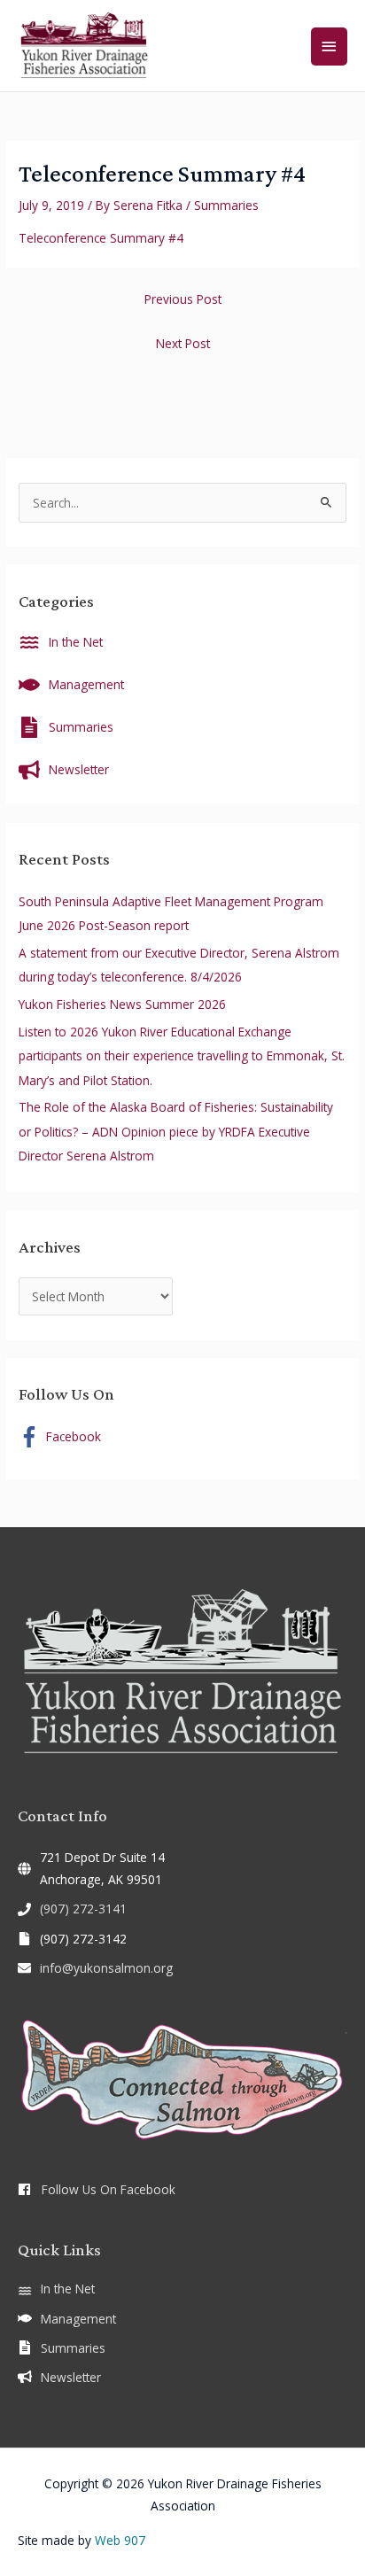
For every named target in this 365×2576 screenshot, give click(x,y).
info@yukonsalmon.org (106, 1968)
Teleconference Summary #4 (101, 238)
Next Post (183, 343)
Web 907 (120, 2540)
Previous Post (183, 299)
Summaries (226, 205)
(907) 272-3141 (83, 1909)
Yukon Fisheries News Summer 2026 (122, 1004)
